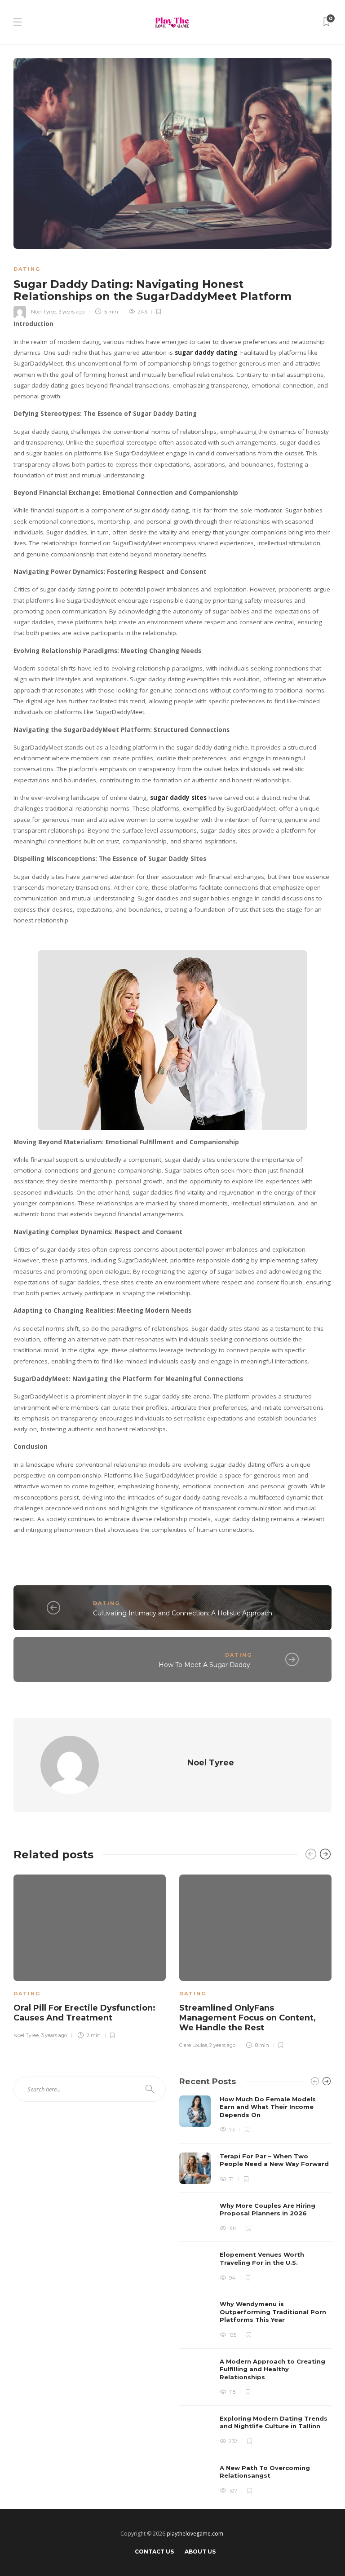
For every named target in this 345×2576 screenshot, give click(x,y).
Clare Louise (193, 2045)
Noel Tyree (44, 312)
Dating (27, 269)
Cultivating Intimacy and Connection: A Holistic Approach (183, 1613)
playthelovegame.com (195, 2534)
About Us (200, 2552)
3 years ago (71, 312)
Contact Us (154, 2552)
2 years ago (222, 2045)
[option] (90, 1955)
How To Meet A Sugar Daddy (205, 1665)
